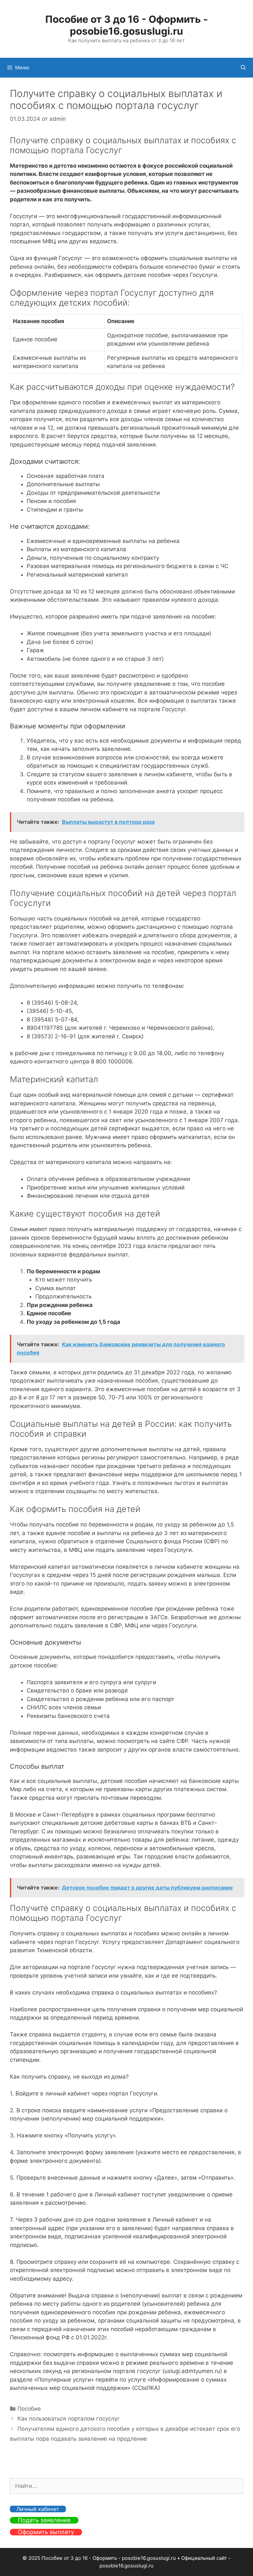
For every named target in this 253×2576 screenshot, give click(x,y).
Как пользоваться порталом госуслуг (69, 2419)
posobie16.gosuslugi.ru (126, 2566)
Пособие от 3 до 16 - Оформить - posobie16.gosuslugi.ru (126, 25)
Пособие (29, 2409)
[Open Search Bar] (243, 68)
